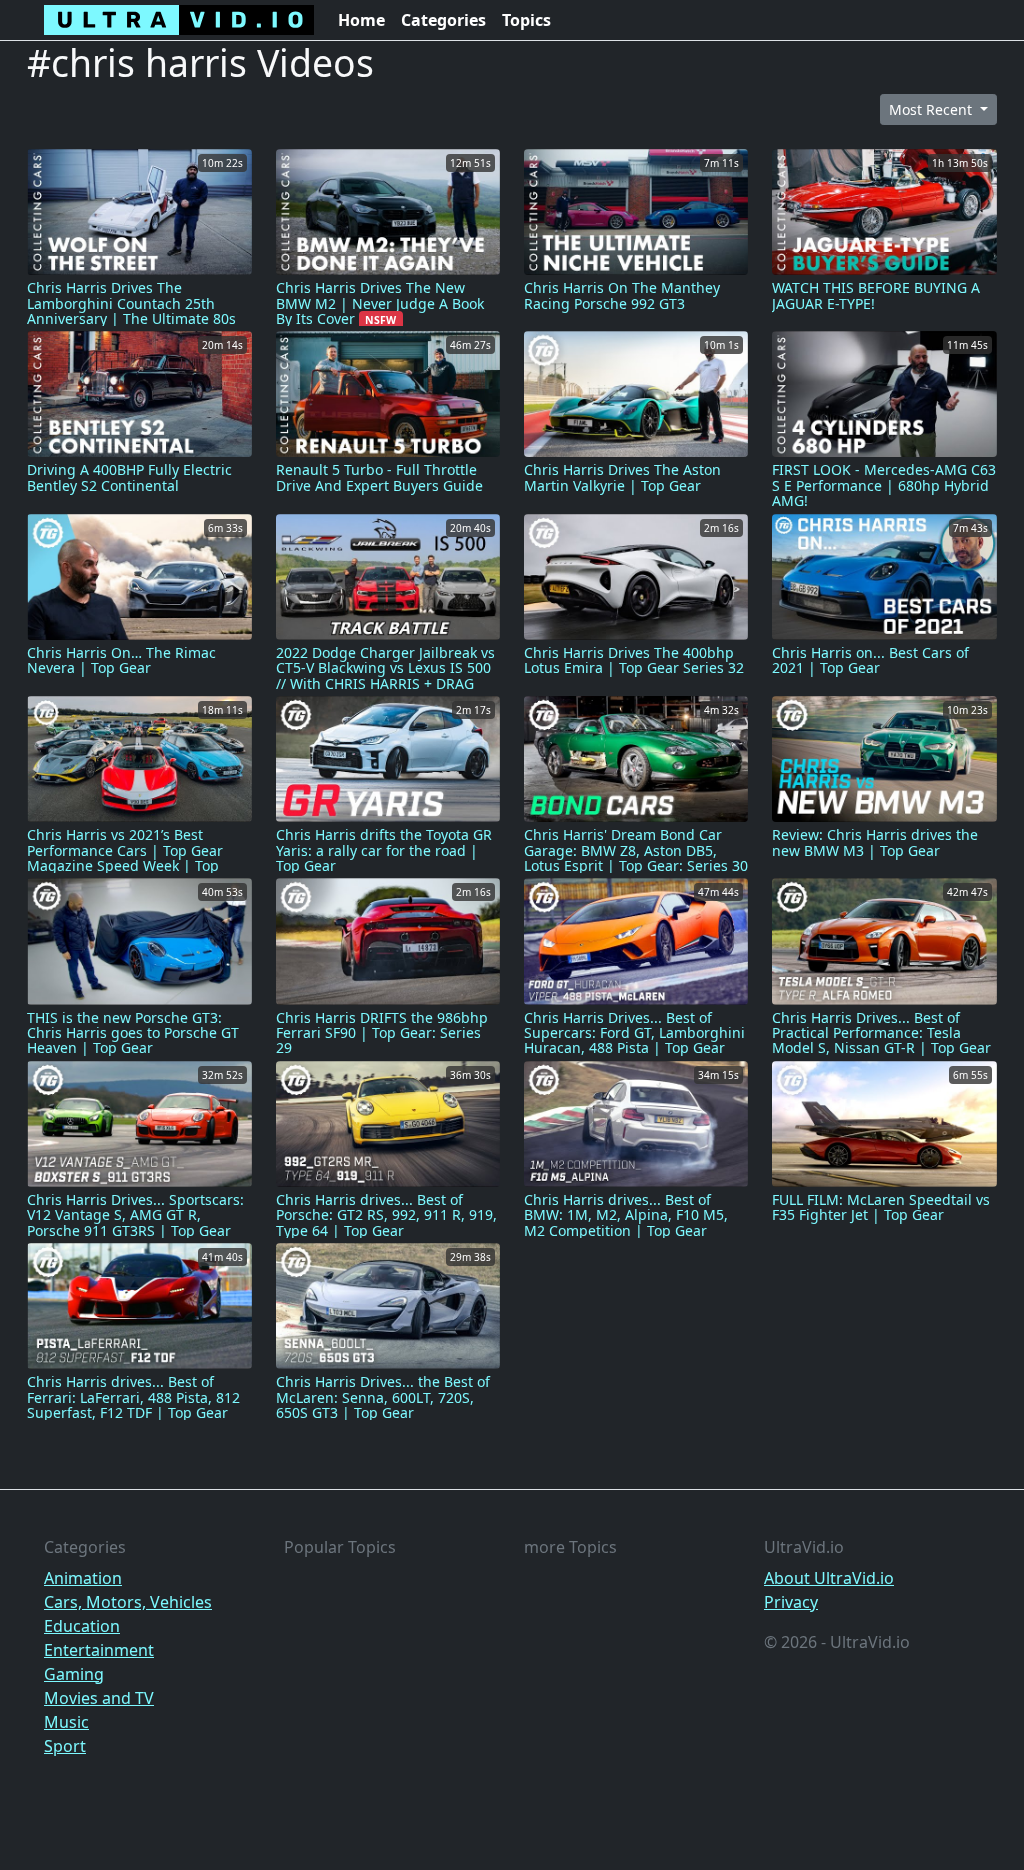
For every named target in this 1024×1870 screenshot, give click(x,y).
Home (361, 20)
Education (82, 1626)
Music (66, 1722)
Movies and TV (99, 1698)
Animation (83, 1578)
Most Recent (932, 109)
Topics (526, 20)
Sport (65, 1746)
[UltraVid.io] (179, 20)
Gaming (74, 1674)
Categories (443, 20)
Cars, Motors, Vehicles (128, 1602)
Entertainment (99, 1650)
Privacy (791, 1602)
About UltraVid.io (829, 1578)
